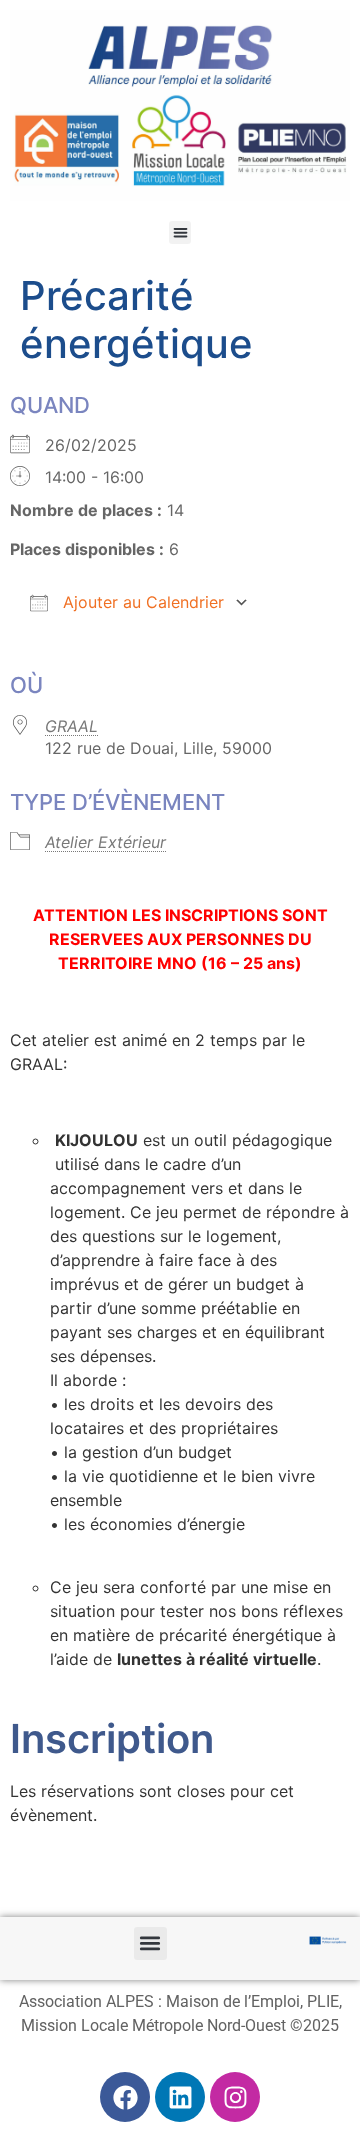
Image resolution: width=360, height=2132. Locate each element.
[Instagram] (235, 2097)
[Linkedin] (180, 2097)
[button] (180, 232)
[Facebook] (125, 2097)
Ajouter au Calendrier (141, 602)
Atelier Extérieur (105, 842)
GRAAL (71, 726)
